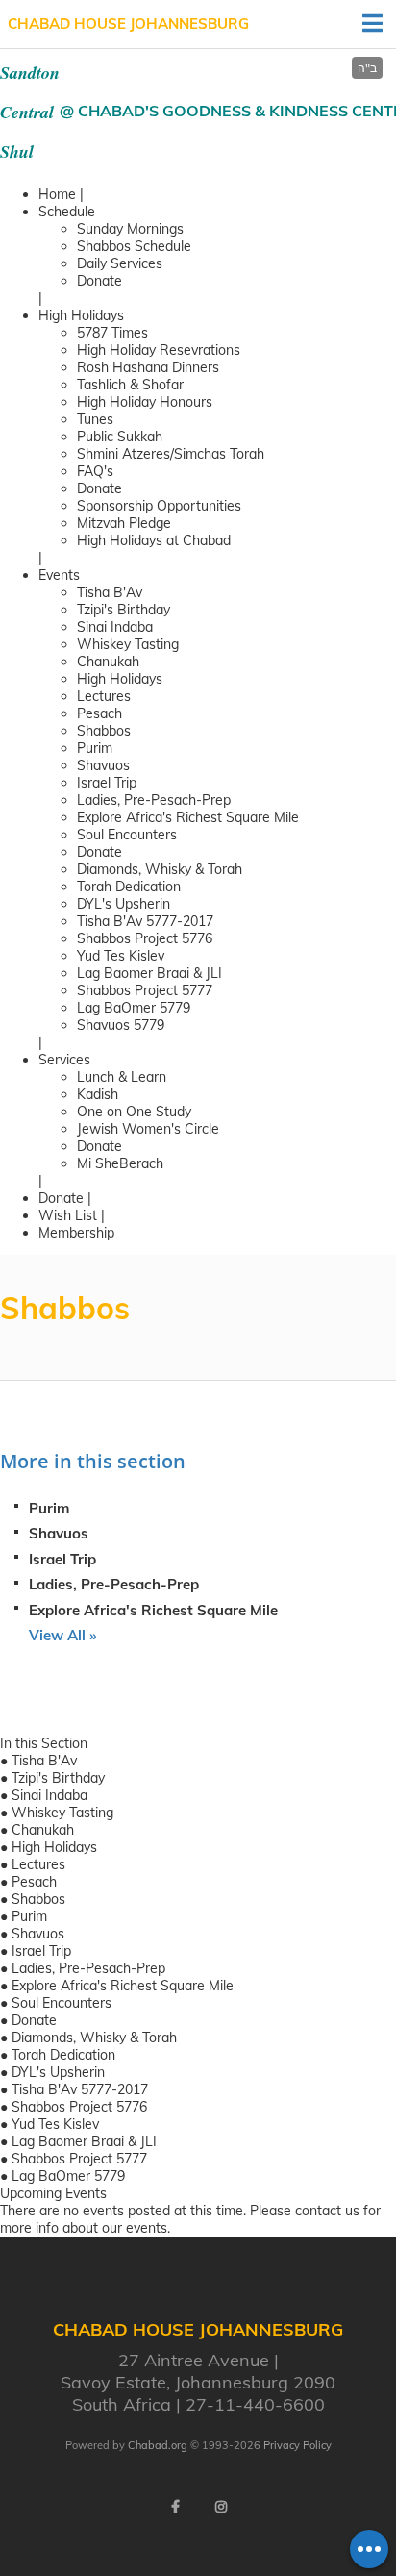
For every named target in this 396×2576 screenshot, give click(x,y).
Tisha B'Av (110, 592)
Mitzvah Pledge (124, 523)
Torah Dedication (129, 887)
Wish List (68, 1215)
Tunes (95, 419)
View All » (62, 1635)
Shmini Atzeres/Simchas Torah (171, 454)
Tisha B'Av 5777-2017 (145, 921)
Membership (76, 1233)
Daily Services (120, 263)
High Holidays (81, 315)
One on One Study (134, 1112)
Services (64, 1060)
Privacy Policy (297, 2445)
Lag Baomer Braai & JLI (149, 973)
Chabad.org (158, 2445)
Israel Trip (107, 783)
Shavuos (103, 765)
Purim (95, 748)
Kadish (98, 1094)
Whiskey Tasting (128, 644)
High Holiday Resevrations (159, 350)
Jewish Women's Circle (148, 1129)
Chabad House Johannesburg (128, 24)
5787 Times (112, 333)
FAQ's (95, 471)
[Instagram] (221, 2507)
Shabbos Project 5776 (145, 938)
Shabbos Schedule (134, 246)
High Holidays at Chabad (154, 540)
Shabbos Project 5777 (145, 990)
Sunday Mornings (130, 229)
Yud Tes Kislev (121, 956)
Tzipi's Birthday (124, 610)
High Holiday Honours (145, 402)
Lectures (104, 696)
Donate (99, 281)
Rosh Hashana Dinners (148, 367)
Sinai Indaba (115, 627)
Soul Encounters (127, 835)
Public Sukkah (120, 437)
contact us (327, 2211)
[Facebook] (175, 2507)
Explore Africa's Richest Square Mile (188, 817)
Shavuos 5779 (121, 1025)
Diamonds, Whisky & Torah (160, 869)
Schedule (67, 212)
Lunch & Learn (122, 1077)
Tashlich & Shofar (130, 385)
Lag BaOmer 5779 (134, 1008)
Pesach (99, 713)
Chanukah (108, 662)
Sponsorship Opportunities (159, 506)
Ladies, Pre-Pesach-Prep (154, 800)
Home (57, 194)
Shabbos (104, 731)
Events (59, 575)
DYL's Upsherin (124, 904)
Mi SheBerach (120, 1163)
